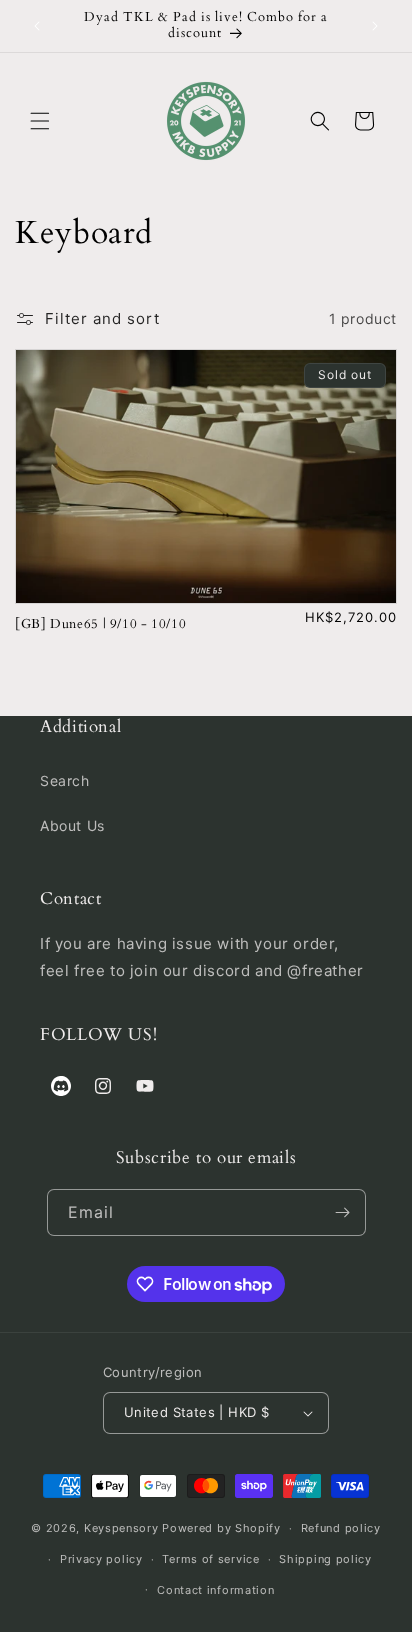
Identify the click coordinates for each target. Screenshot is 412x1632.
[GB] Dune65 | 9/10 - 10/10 (100, 625)
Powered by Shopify (221, 1528)
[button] (40, 121)
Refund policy (341, 1528)
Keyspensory (121, 1528)
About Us (72, 825)
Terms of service (210, 1559)
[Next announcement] (375, 26)
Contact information (215, 1590)
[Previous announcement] (37, 26)
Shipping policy (325, 1559)
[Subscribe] (343, 1212)
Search (65, 780)
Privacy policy (101, 1559)
